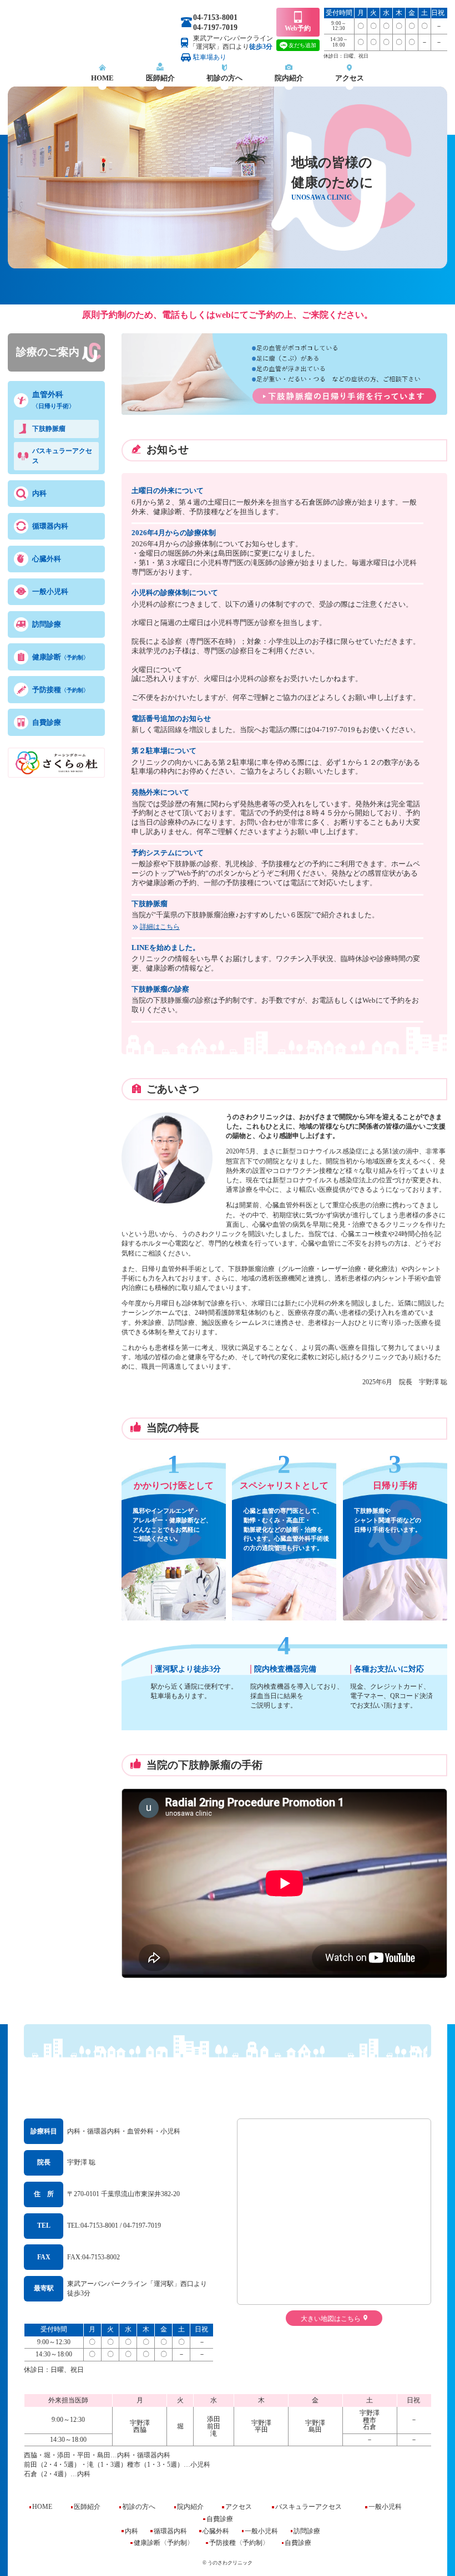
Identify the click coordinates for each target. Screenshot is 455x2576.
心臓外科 (47, 559)
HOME (102, 78)
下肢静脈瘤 (49, 429)
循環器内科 (50, 526)
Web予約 (298, 28)
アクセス (350, 78)
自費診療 (47, 722)
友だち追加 (302, 45)
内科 (39, 493)
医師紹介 (160, 78)
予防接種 (60, 690)
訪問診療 (47, 624)
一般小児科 (50, 591)
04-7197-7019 (215, 27)
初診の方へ (224, 78)
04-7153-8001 (215, 17)
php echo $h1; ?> (92, 35)
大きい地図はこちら (331, 2318)
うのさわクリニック (228, 2084)
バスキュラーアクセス (62, 456)
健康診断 (60, 657)
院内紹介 (289, 78)
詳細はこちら (160, 927)
